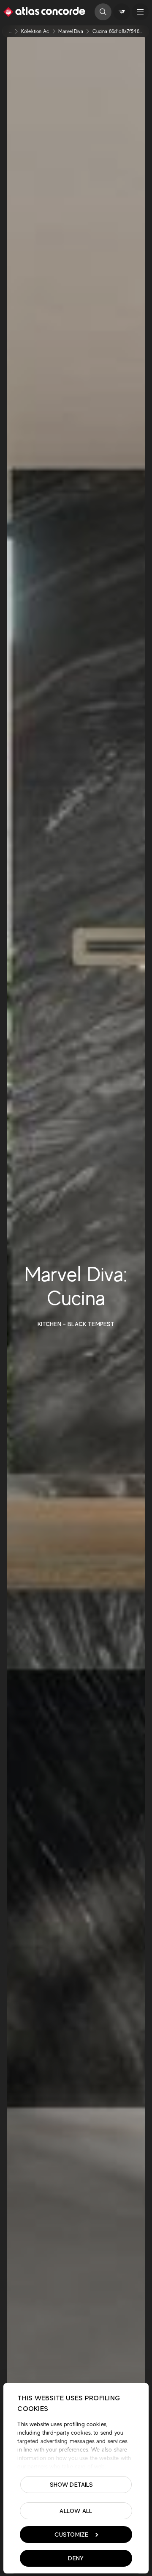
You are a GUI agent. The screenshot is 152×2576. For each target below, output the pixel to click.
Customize (72, 2535)
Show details (72, 2485)
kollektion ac (35, 31)
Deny (76, 2558)
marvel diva (71, 31)
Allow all (76, 2511)
